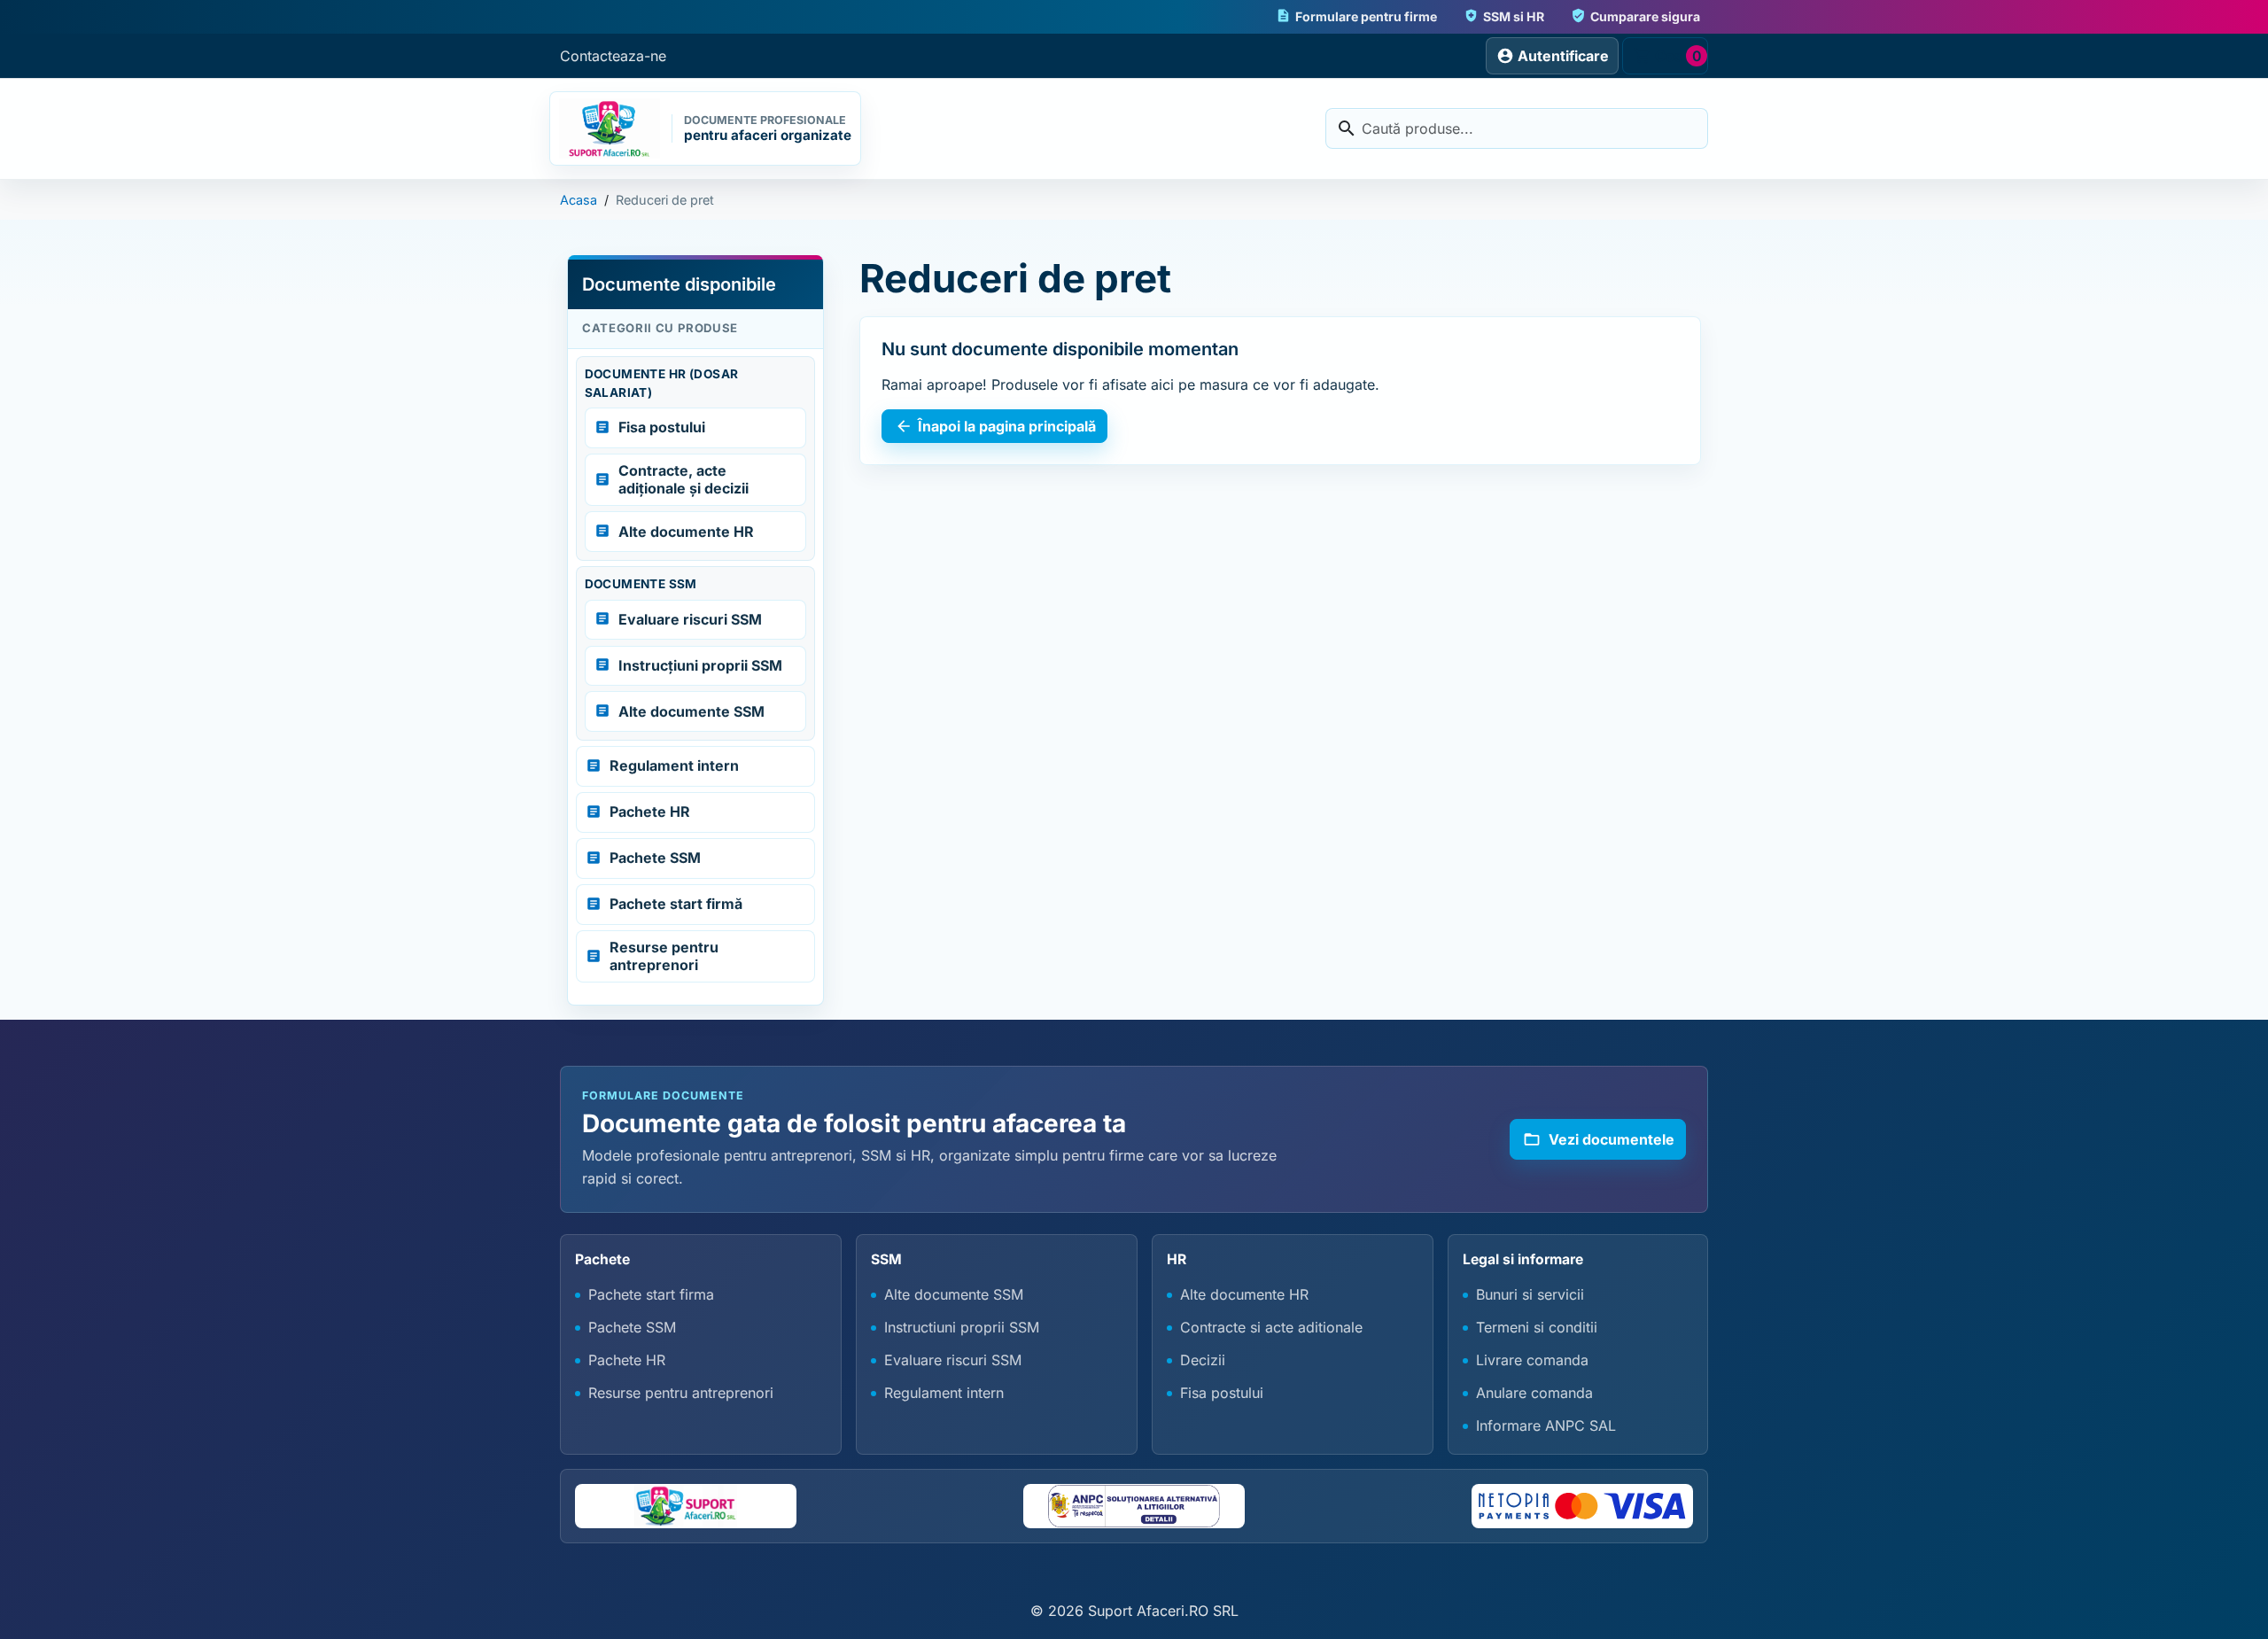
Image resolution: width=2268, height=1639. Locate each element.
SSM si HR (1504, 16)
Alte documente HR (1244, 1294)
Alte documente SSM (954, 1294)
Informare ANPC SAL (1546, 1425)
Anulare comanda (1534, 1393)
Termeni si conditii (1537, 1327)
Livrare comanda (1532, 1360)
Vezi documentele (1599, 1139)
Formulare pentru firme (1356, 16)
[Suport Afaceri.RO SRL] (686, 1506)
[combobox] (1517, 128)
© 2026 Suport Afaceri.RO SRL (1134, 1611)
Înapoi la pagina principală (995, 426)
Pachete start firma (651, 1294)
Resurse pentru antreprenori (681, 1393)
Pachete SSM (632, 1327)
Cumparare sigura (1635, 16)
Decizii (1203, 1360)
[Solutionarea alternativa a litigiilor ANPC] (1134, 1506)
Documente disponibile (679, 284)
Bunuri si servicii (1530, 1294)
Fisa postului (1222, 1393)
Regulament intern (944, 1393)
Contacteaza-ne (613, 56)
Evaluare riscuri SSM (953, 1360)
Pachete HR (627, 1360)
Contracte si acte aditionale (1271, 1327)
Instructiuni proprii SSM (962, 1327)
